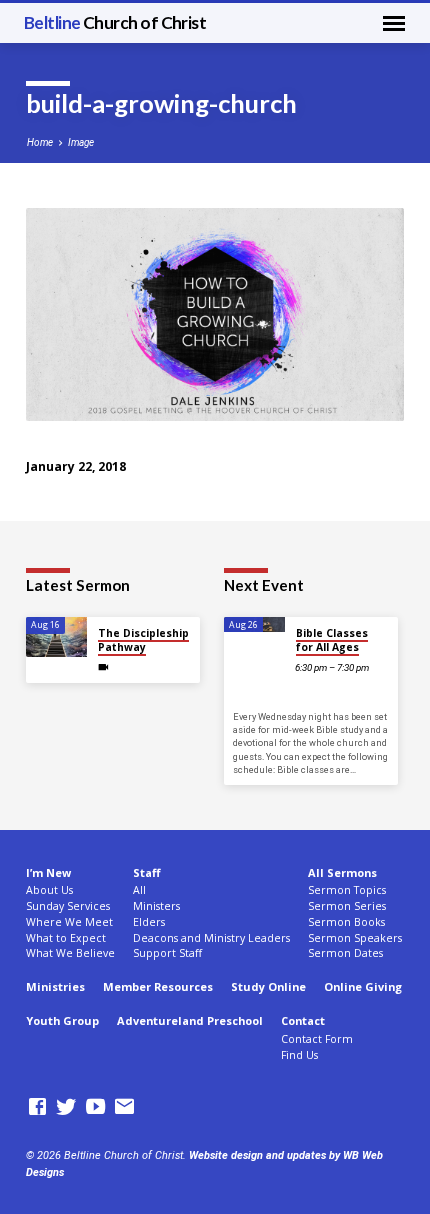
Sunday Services (68, 906)
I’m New (48, 872)
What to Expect (66, 938)
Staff (146, 872)
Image (81, 142)
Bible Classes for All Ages (332, 640)
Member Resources (158, 986)
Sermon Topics (347, 890)
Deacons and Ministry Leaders (211, 938)
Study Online (268, 986)
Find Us (299, 1055)
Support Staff (167, 953)
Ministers (156, 906)
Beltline (115, 22)
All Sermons (342, 872)
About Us (49, 890)
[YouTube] (95, 1107)
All (139, 890)
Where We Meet (69, 922)
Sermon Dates (345, 953)
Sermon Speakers (355, 938)
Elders (149, 922)
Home (40, 142)
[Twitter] (66, 1107)
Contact (303, 1020)
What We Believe (70, 953)
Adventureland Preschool (190, 1020)
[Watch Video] (103, 667)
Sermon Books (346, 922)
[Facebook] (37, 1107)
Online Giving (363, 986)
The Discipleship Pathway (143, 640)
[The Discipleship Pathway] (56, 637)
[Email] (124, 1107)
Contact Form (317, 1039)
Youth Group (62, 1020)
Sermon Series (347, 906)
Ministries (55, 986)
